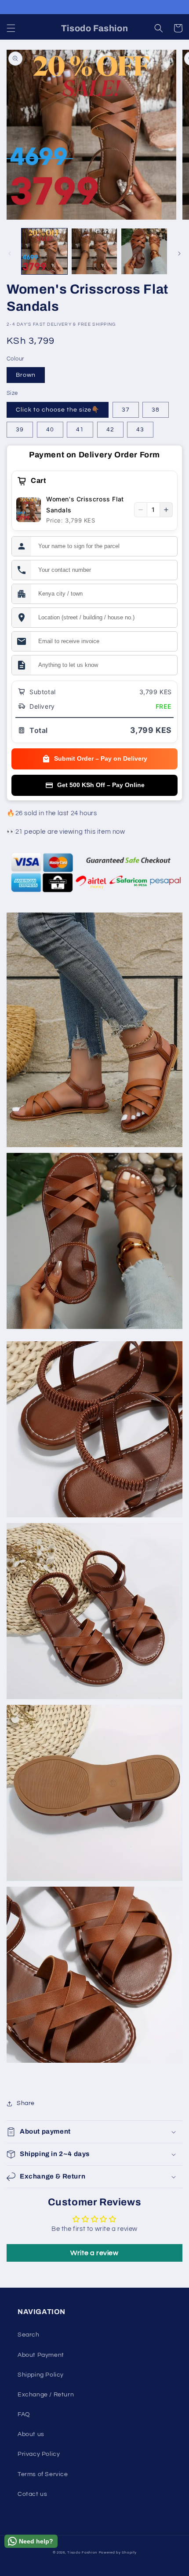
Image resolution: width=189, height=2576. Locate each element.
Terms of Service (43, 2474)
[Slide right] (179, 254)
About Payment (41, 2355)
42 (110, 430)
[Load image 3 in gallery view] (144, 251)
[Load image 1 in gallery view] (44, 251)
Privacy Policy (39, 2454)
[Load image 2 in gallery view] (94, 251)
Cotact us (32, 2494)
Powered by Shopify (118, 2552)
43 (140, 430)
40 (50, 430)
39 (20, 430)
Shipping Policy (41, 2375)
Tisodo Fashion (82, 2552)
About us (31, 2434)
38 (156, 410)
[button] (11, 28)
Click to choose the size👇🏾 (58, 410)
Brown (26, 375)
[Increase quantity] (166, 510)
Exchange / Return (46, 2395)
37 (126, 410)
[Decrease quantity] (141, 510)
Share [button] (26, 2103)
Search (29, 2335)
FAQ (24, 2414)
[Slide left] (10, 254)
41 (80, 430)
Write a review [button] (94, 2253)
